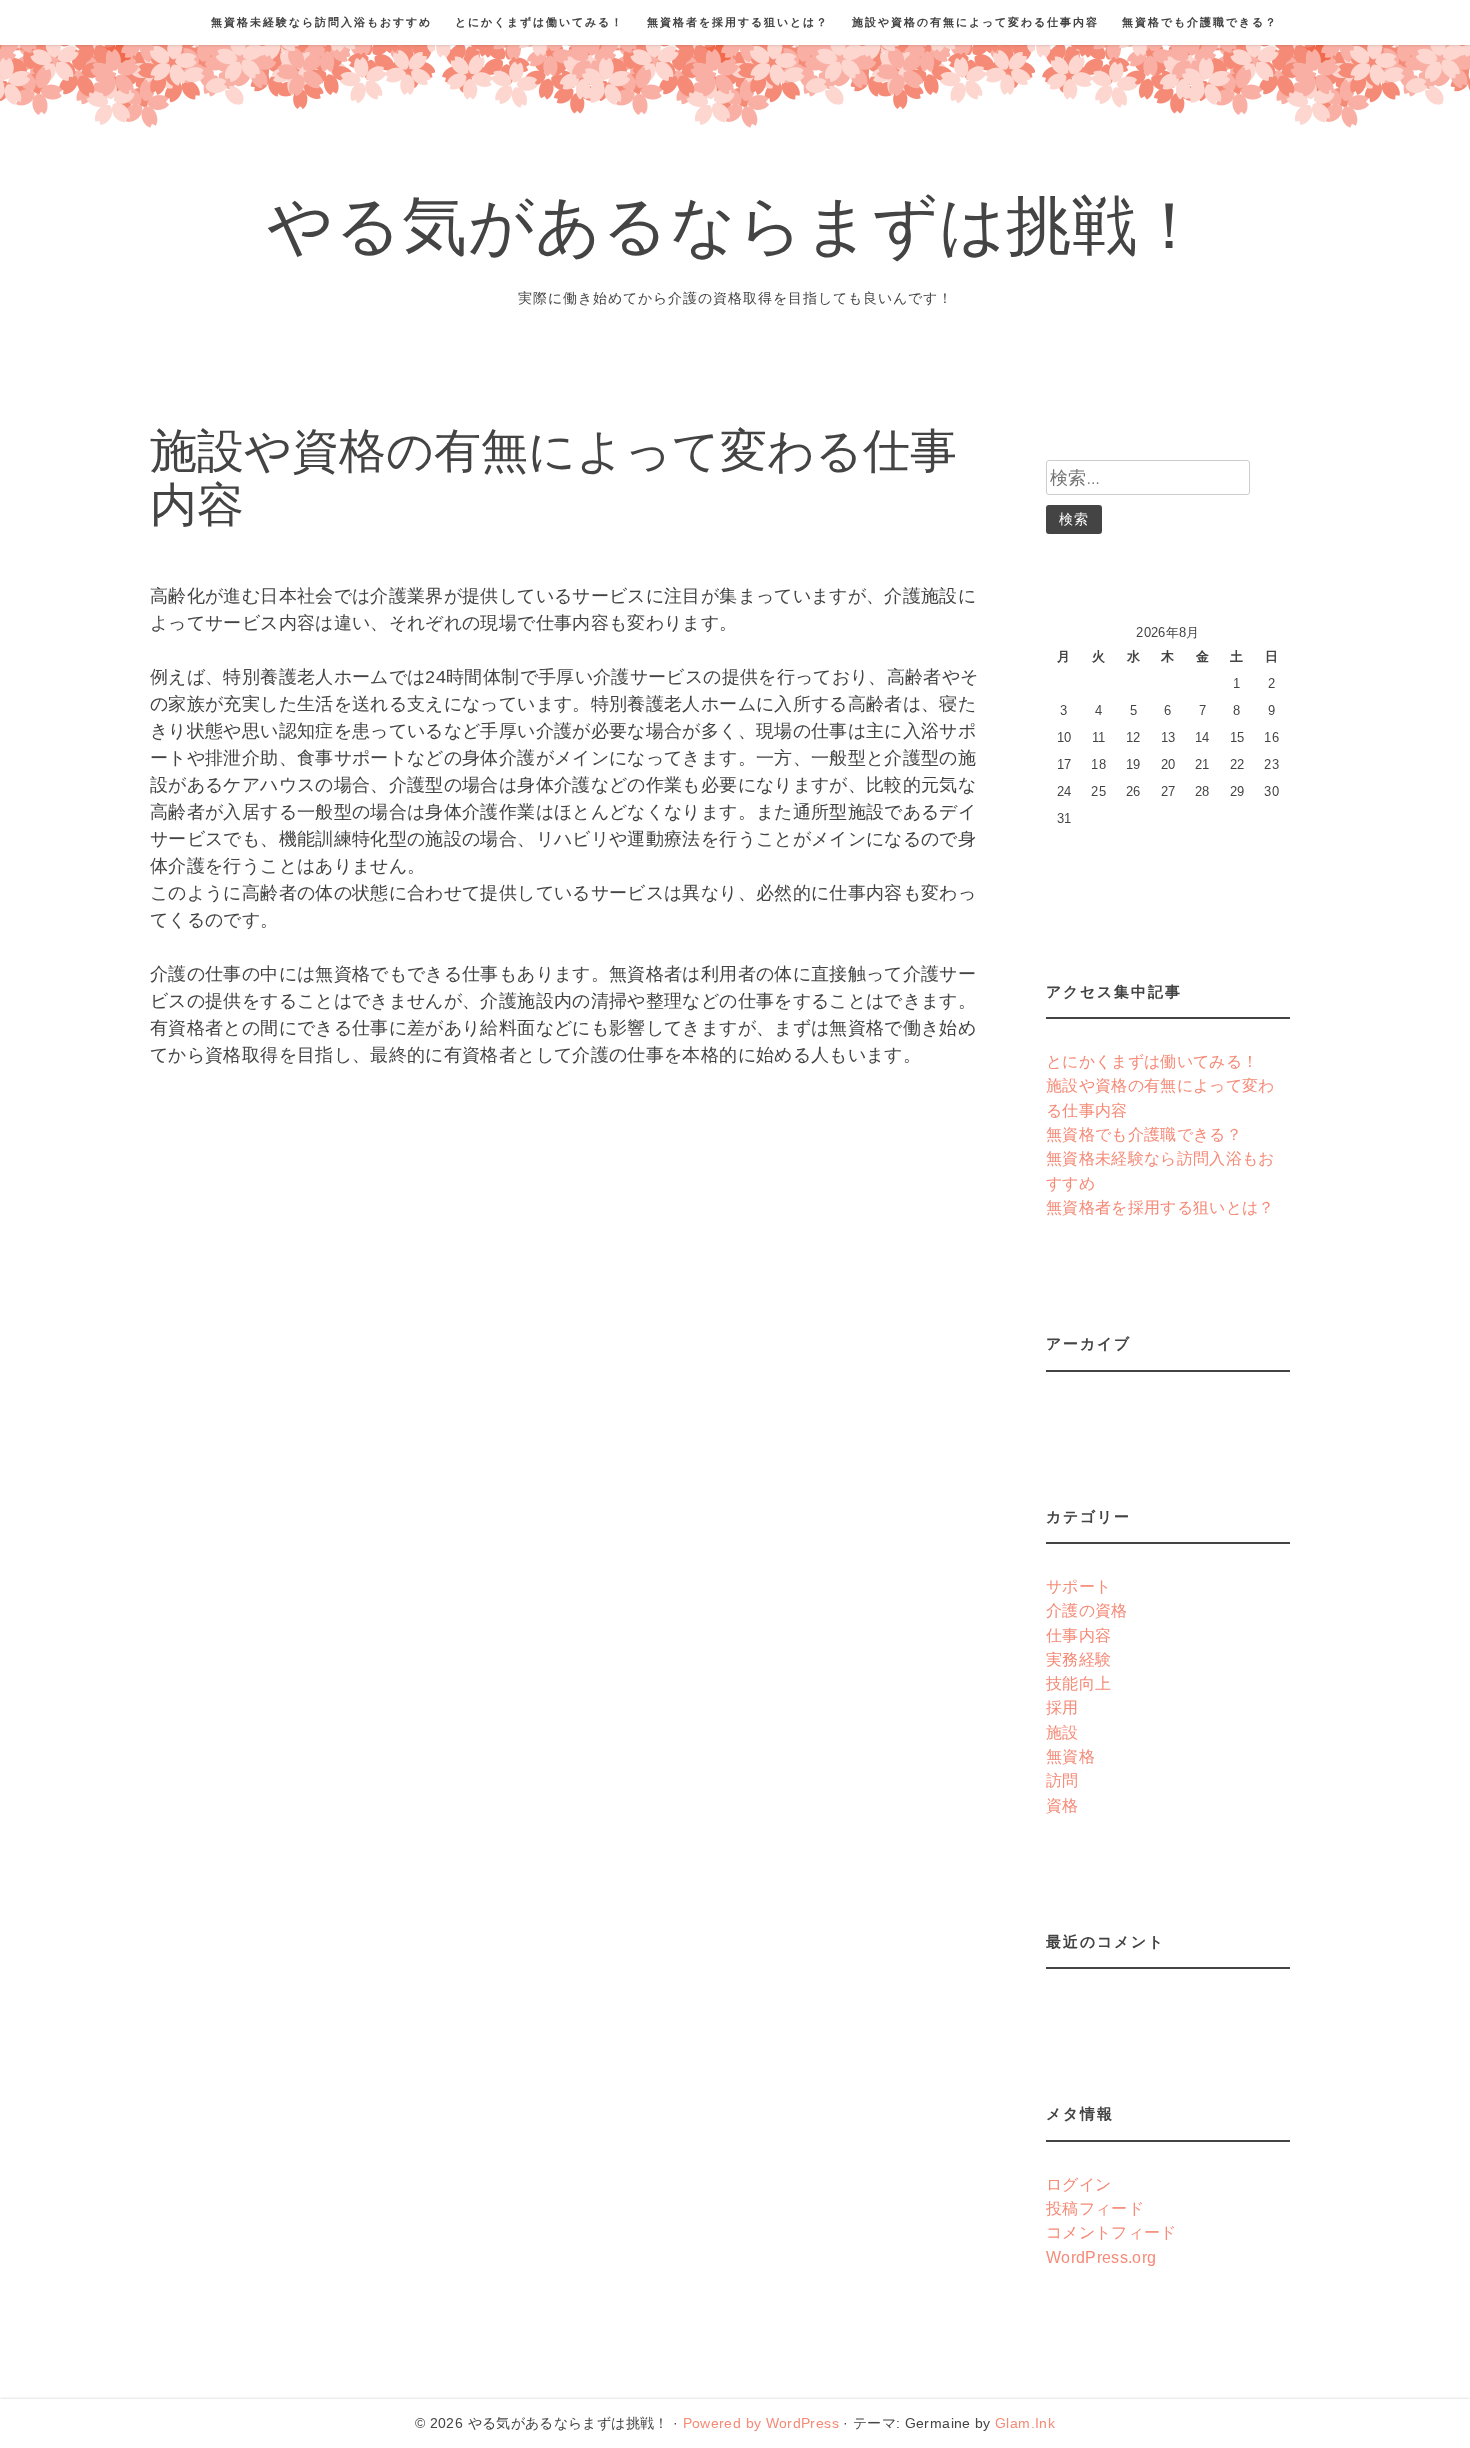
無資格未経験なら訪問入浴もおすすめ (321, 22)
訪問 (1062, 1780)
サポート (1078, 1586)
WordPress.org (1101, 2257)
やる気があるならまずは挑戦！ (734, 233)
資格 (1062, 1805)
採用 (1062, 1707)
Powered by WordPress (761, 2423)
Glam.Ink (1025, 2423)
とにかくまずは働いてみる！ (539, 22)
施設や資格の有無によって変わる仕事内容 (975, 22)
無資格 (1070, 1756)
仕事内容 (1078, 1635)
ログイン (1078, 2184)
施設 (1062, 1732)
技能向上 (1078, 1683)
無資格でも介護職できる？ (1200, 22)
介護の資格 (1087, 1610)
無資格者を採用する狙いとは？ (738, 22)
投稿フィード (1095, 2208)
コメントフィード (1111, 2232)
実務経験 (1078, 1659)
